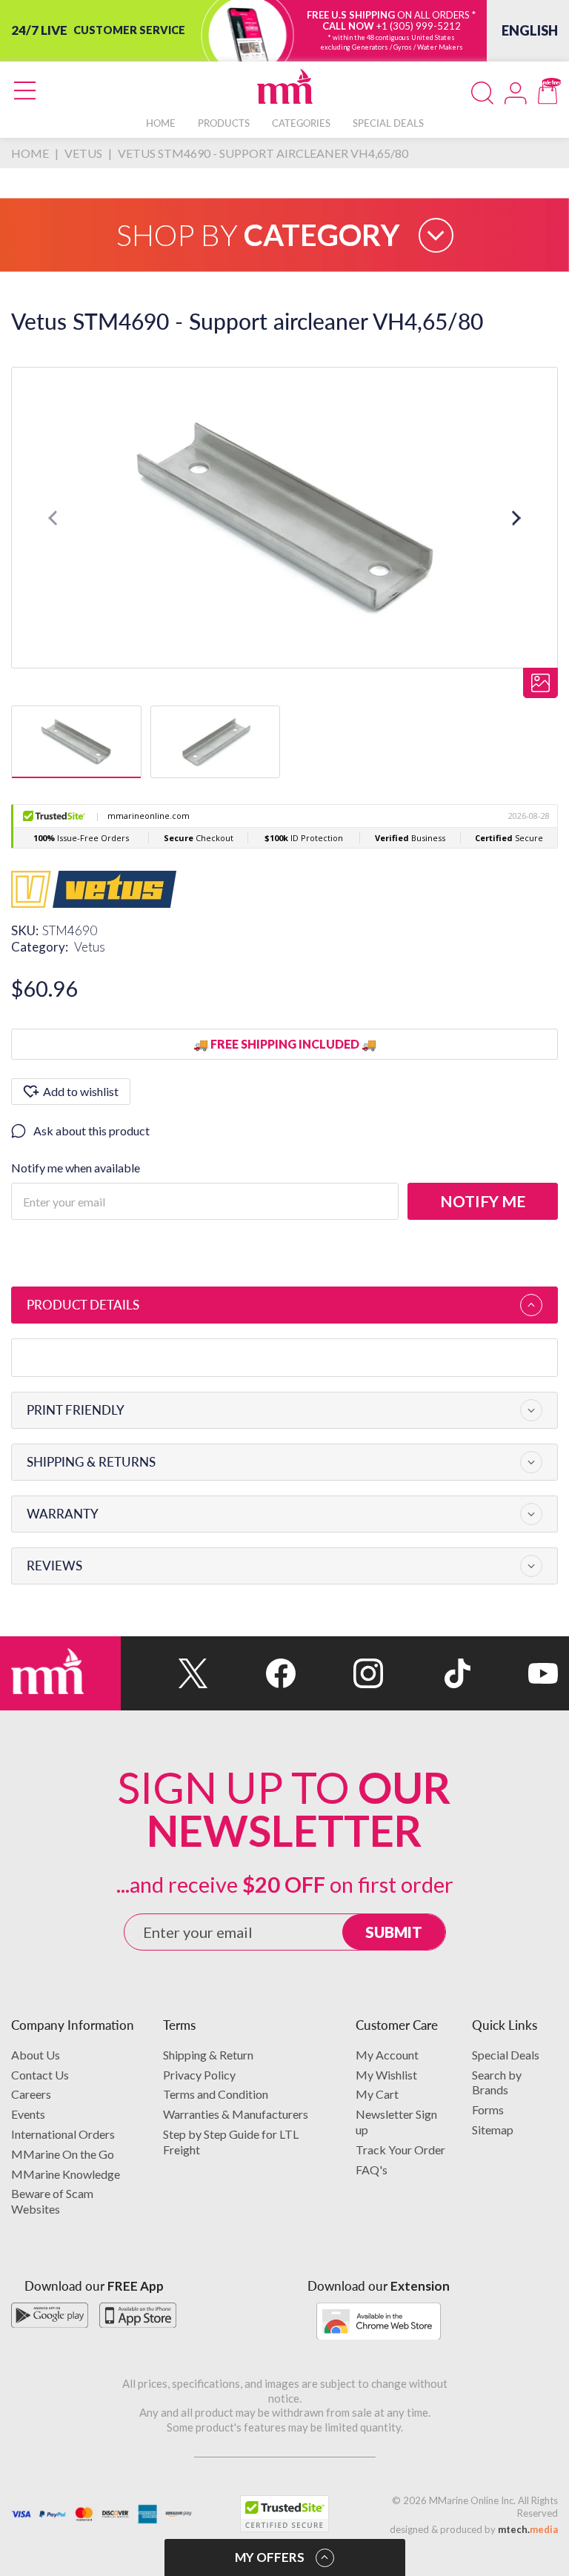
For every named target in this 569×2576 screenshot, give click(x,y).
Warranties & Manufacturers (236, 2114)
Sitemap (493, 2129)
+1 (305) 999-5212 (419, 26)
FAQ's (372, 2170)
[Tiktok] (427, 1673)
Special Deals (506, 2055)
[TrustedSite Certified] (284, 2514)
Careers (31, 2094)
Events (28, 2114)
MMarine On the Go (63, 2154)
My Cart (377, 2094)
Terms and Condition (216, 2094)
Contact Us (40, 2075)
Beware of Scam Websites (52, 2201)
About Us (36, 2055)
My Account (387, 2055)
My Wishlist (386, 2075)
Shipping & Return (208, 2055)
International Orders (63, 2134)
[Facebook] (252, 1673)
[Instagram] (339, 1673)
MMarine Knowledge (66, 2174)
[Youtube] (514, 1673)
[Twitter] (164, 1673)
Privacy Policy (199, 2075)
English (530, 30)
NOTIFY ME (483, 1201)
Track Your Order (400, 2150)
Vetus (90, 947)
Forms (488, 2109)
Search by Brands (497, 2082)
